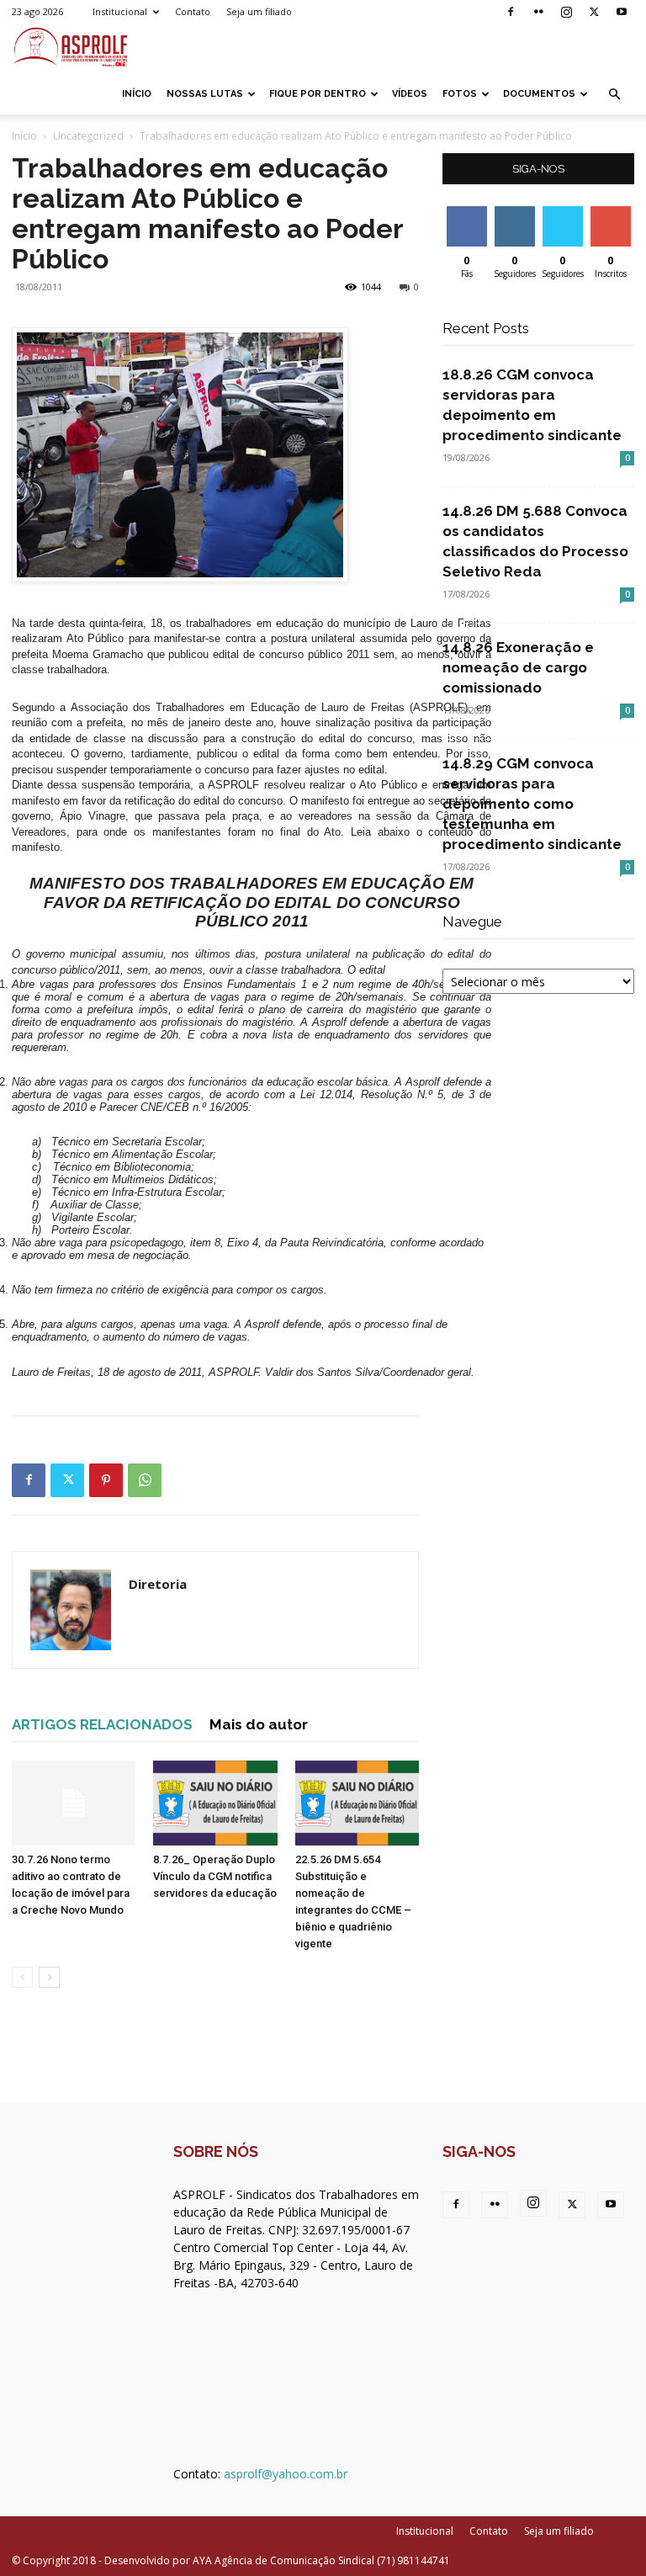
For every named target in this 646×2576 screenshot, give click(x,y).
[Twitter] (594, 12)
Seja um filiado (259, 11)
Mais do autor (259, 1724)
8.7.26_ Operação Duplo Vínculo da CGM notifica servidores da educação (215, 1876)
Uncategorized (88, 136)
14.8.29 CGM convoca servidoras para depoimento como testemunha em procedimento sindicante (532, 804)
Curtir (467, 212)
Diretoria (158, 1584)
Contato (193, 11)
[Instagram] (566, 12)
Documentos (539, 94)
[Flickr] (538, 12)
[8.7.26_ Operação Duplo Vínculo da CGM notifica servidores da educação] (215, 1803)
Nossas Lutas (205, 94)
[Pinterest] (106, 1480)
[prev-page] (22, 1977)
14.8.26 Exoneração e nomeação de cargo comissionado (518, 667)
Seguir (514, 212)
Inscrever (612, 212)
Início (137, 94)
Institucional (120, 11)
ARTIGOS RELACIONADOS (102, 1724)
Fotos (460, 94)
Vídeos (410, 94)
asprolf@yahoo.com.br (286, 2474)
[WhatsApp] (145, 1480)
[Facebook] (511, 12)
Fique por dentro (318, 94)
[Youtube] (622, 12)
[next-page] (49, 1977)
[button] (614, 95)
